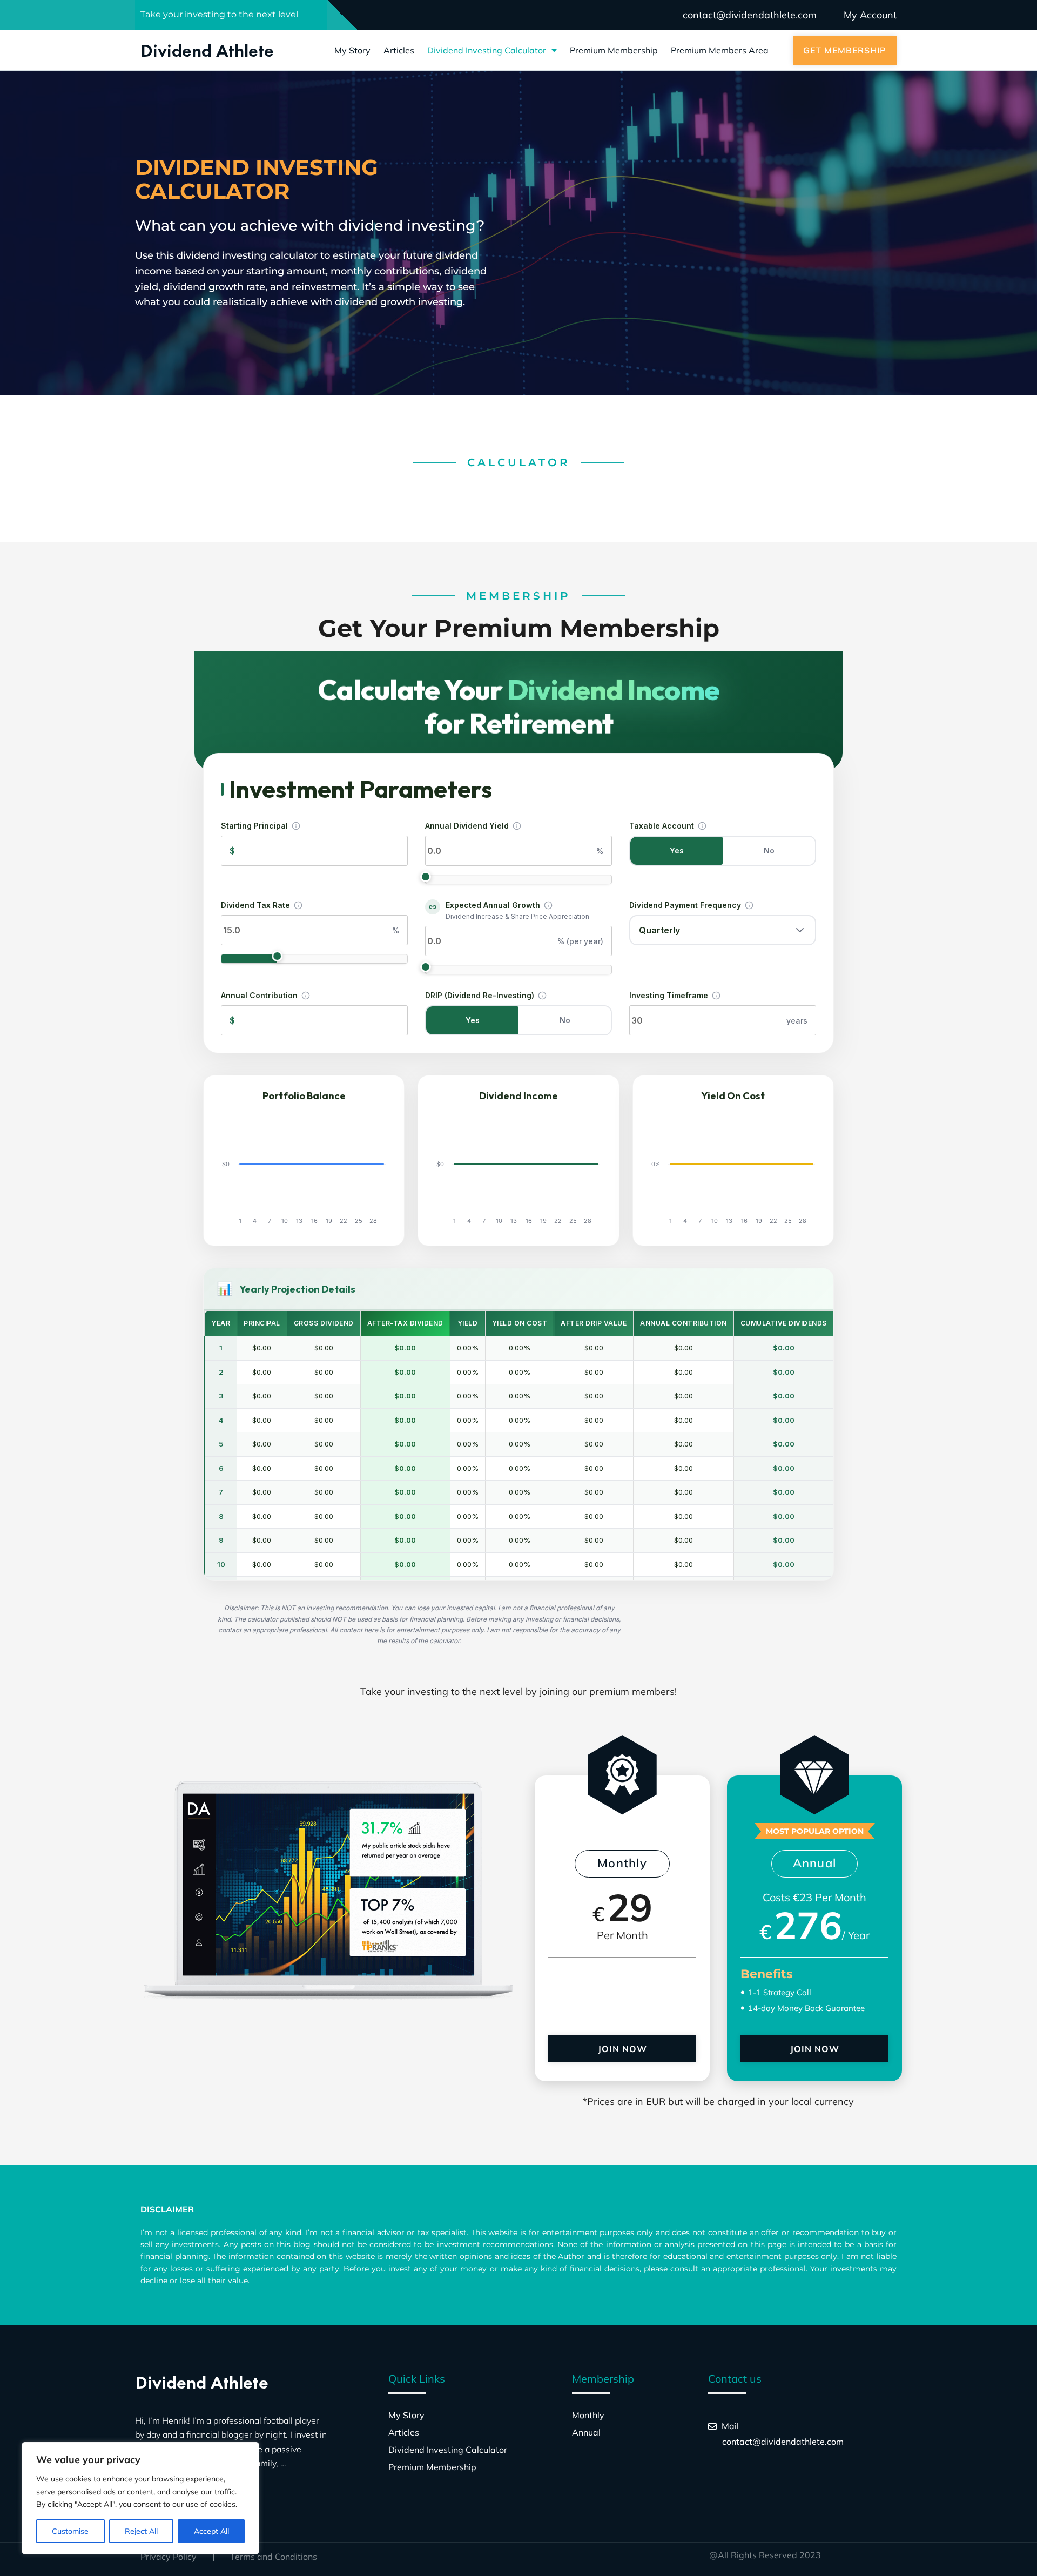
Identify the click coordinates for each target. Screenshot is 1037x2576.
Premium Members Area (720, 50)
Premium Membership (614, 50)
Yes (677, 850)
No (769, 850)
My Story (352, 50)
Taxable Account (696, 825)
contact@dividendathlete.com (783, 2442)
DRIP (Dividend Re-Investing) (514, 995)
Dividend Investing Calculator (487, 50)
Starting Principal (288, 825)
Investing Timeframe (700, 995)
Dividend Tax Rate (291, 904)
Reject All (141, 2531)
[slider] (426, 877)
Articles (399, 50)
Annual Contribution (293, 995)
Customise (70, 2531)
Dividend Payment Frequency (720, 904)
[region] (140, 2498)
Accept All (211, 2531)
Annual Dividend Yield (500, 825)
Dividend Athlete (207, 51)
